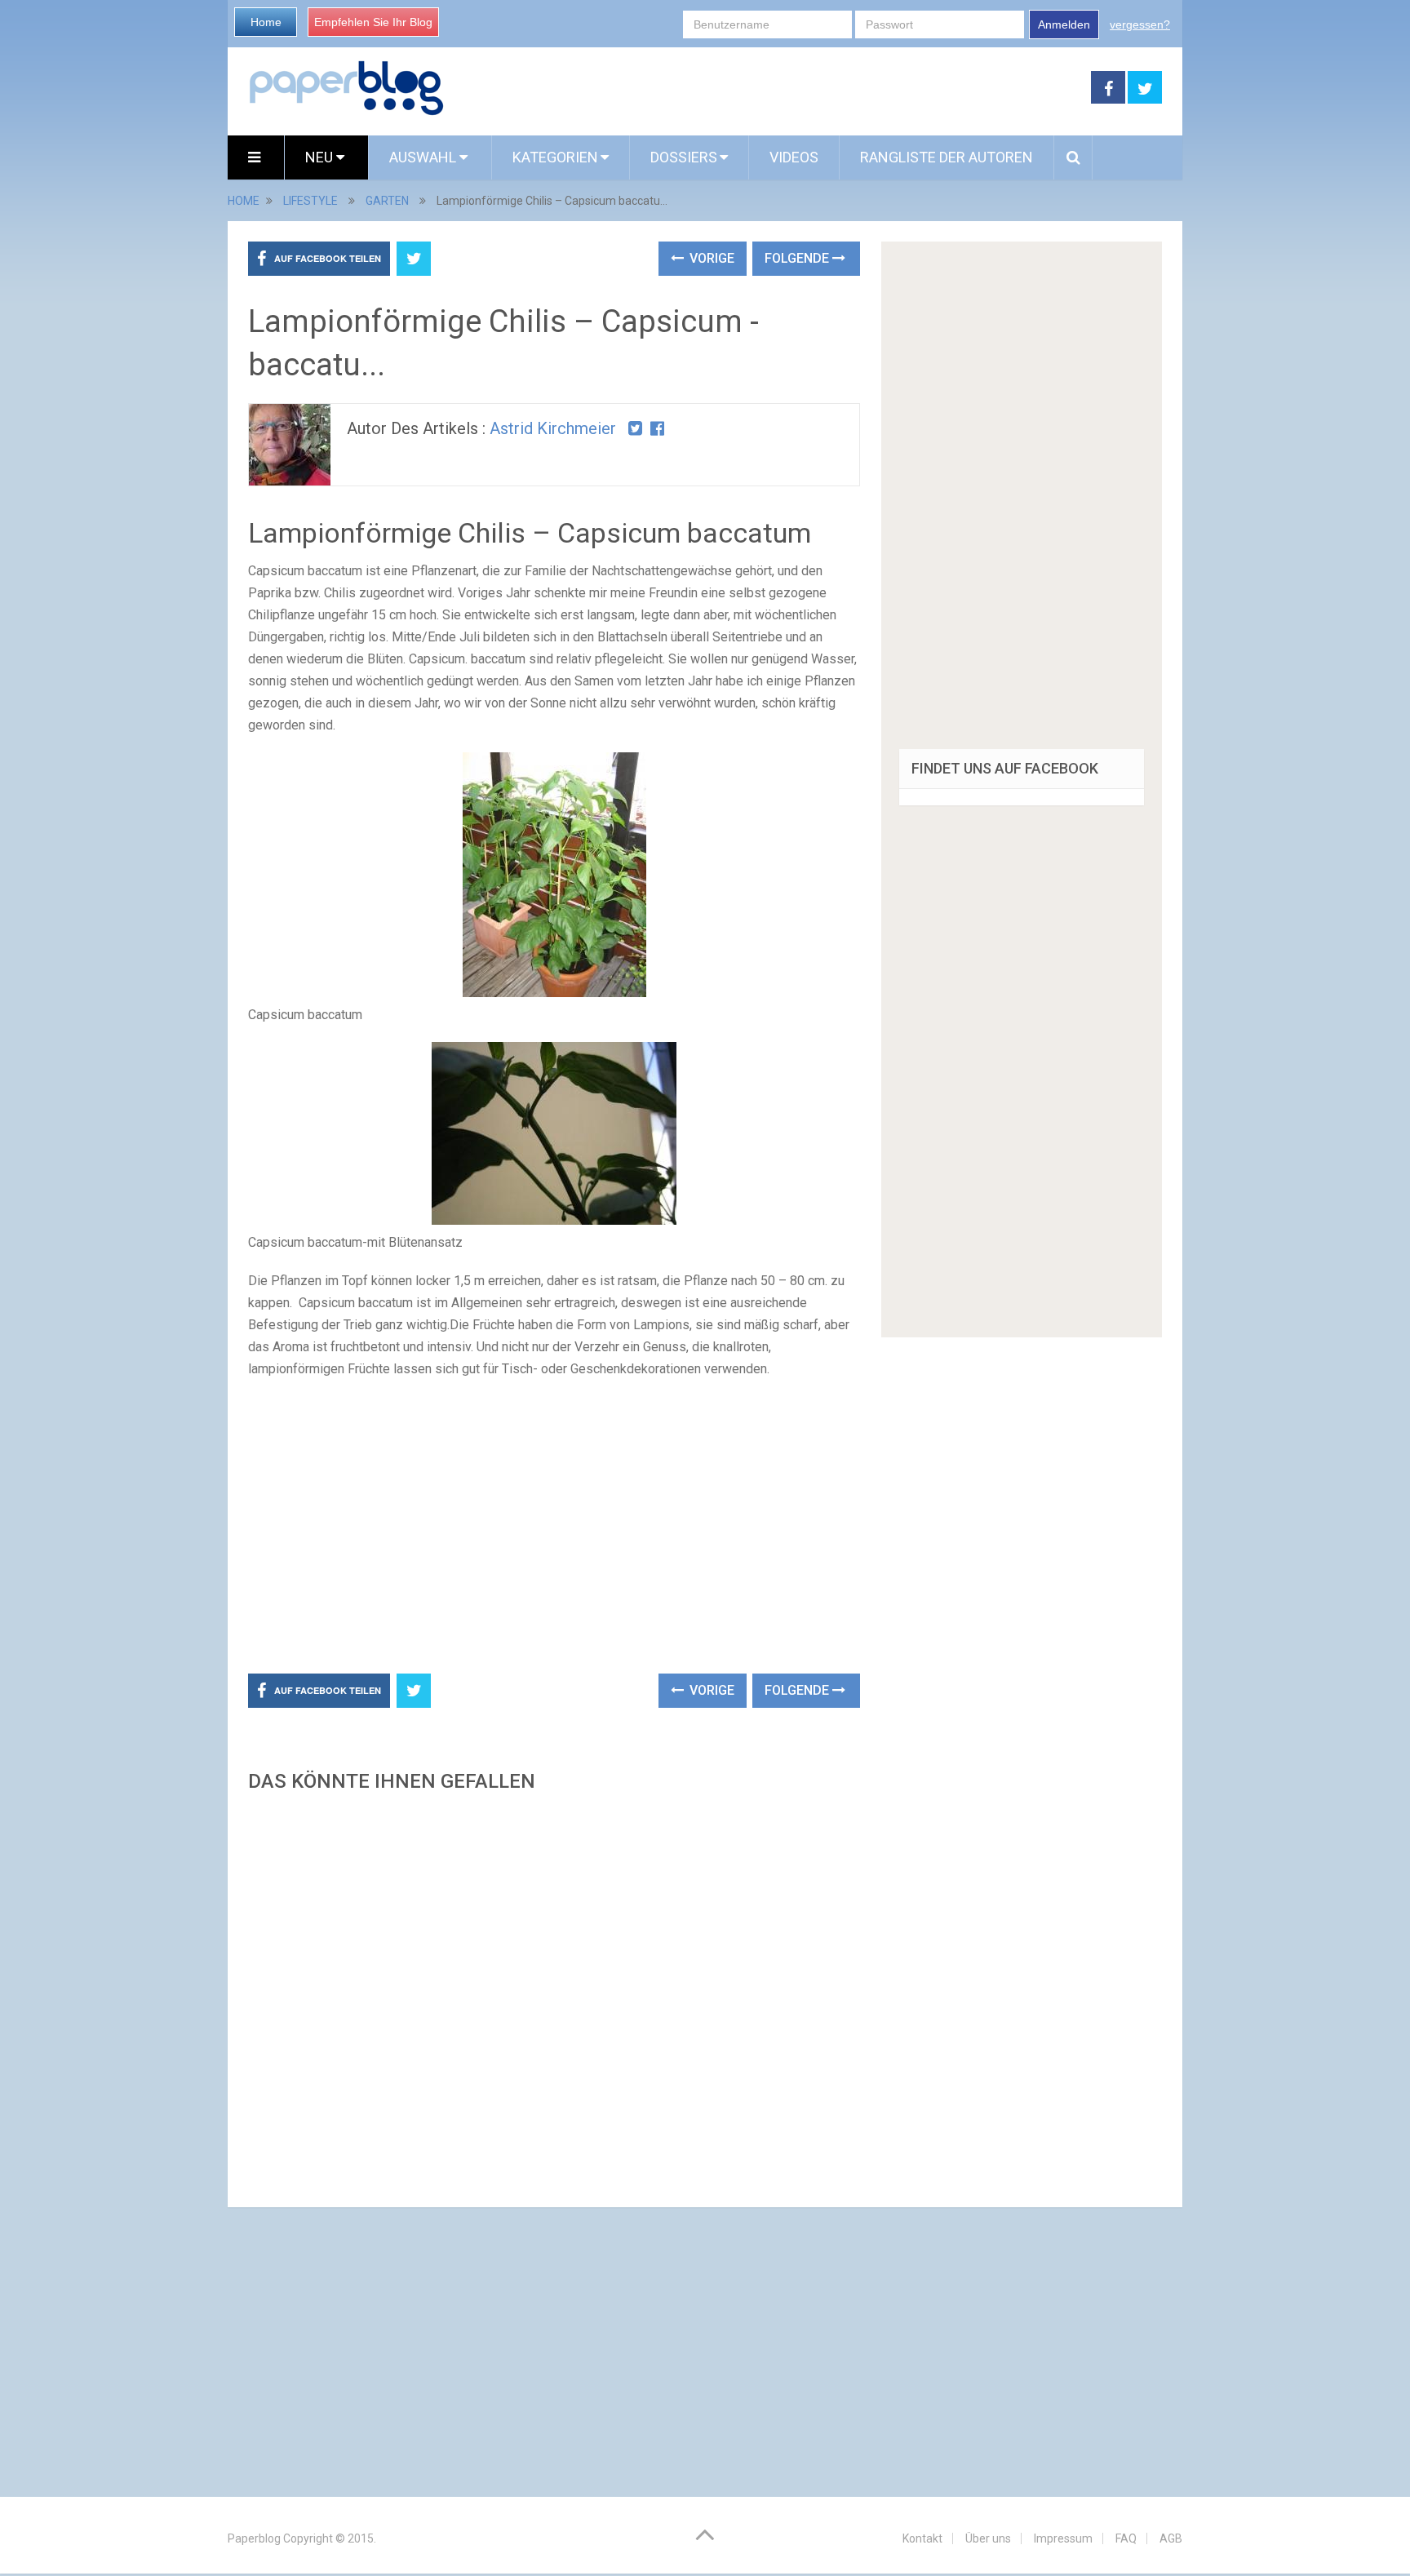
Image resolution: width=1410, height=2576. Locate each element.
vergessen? (1140, 24)
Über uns (988, 2538)
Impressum (1063, 2538)
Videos (794, 157)
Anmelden (1064, 24)
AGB (1171, 2538)
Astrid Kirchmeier (553, 428)
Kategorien (555, 157)
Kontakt (922, 2538)
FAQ (1126, 2538)
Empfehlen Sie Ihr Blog (373, 22)
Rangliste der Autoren (947, 157)
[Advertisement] (768, 88)
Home (266, 22)
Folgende (798, 258)
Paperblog (254, 2538)
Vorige (710, 258)
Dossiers (684, 157)
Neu (321, 157)
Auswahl (424, 157)
